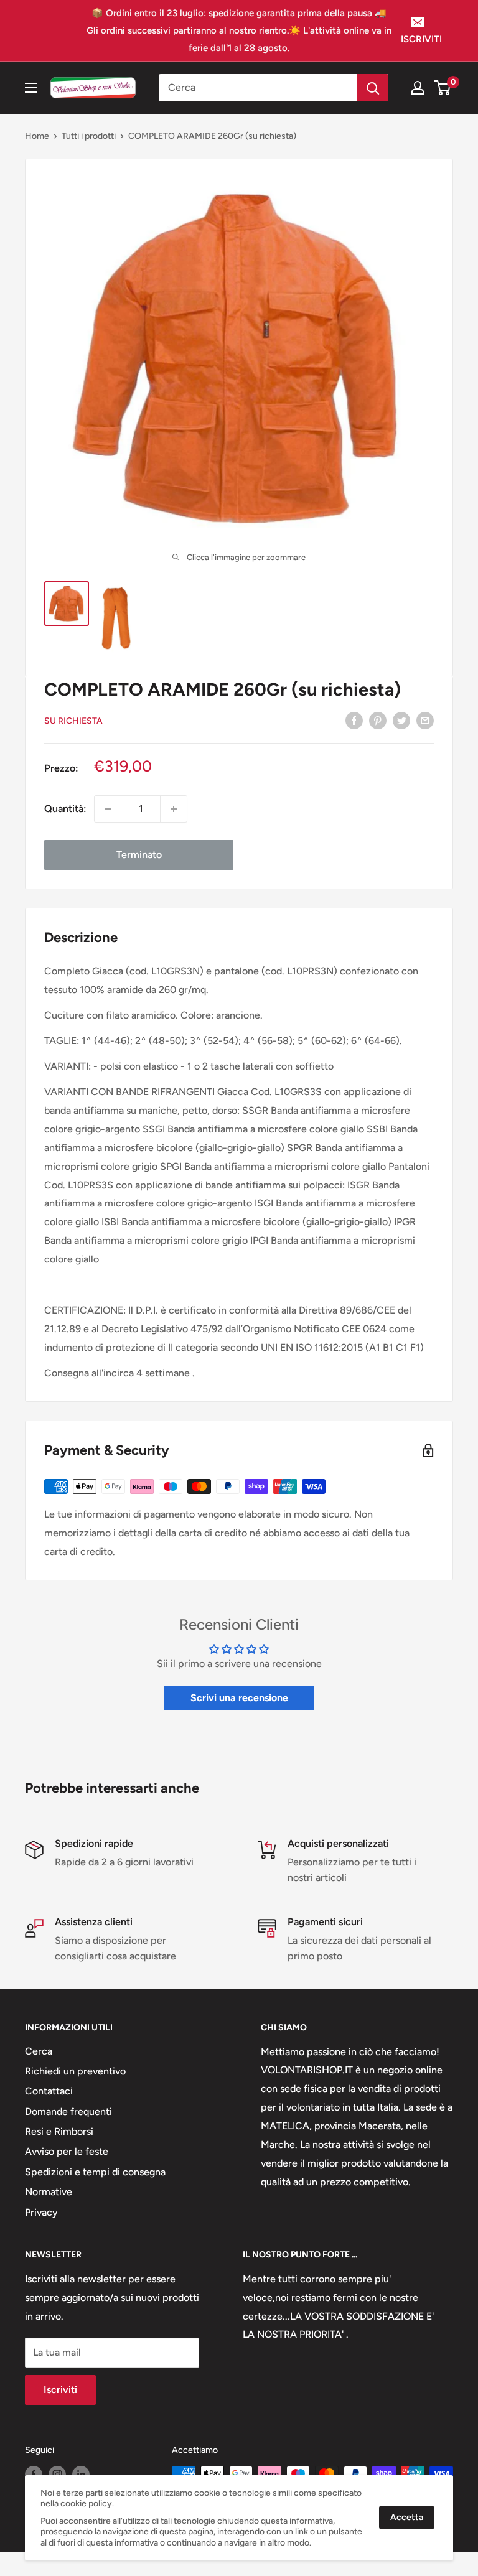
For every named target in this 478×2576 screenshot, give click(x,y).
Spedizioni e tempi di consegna (95, 2172)
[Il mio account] (418, 88)
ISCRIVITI (421, 39)
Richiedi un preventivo (75, 2071)
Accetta (407, 2517)
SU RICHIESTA (73, 721)
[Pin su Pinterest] (378, 720)
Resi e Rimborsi (59, 2131)
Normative (49, 2192)
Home (37, 136)
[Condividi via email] (425, 720)
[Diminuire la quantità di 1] (108, 809)
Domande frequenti (68, 2112)
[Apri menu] (31, 88)
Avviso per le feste (67, 2151)
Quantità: (65, 809)
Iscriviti (60, 2390)
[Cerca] (373, 88)
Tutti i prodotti (89, 136)
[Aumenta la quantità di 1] (174, 809)
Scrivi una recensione (239, 1698)
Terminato (139, 855)
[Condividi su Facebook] (354, 720)
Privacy (41, 2212)
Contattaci (49, 2091)
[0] (443, 88)
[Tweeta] (401, 720)
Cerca (39, 2051)
